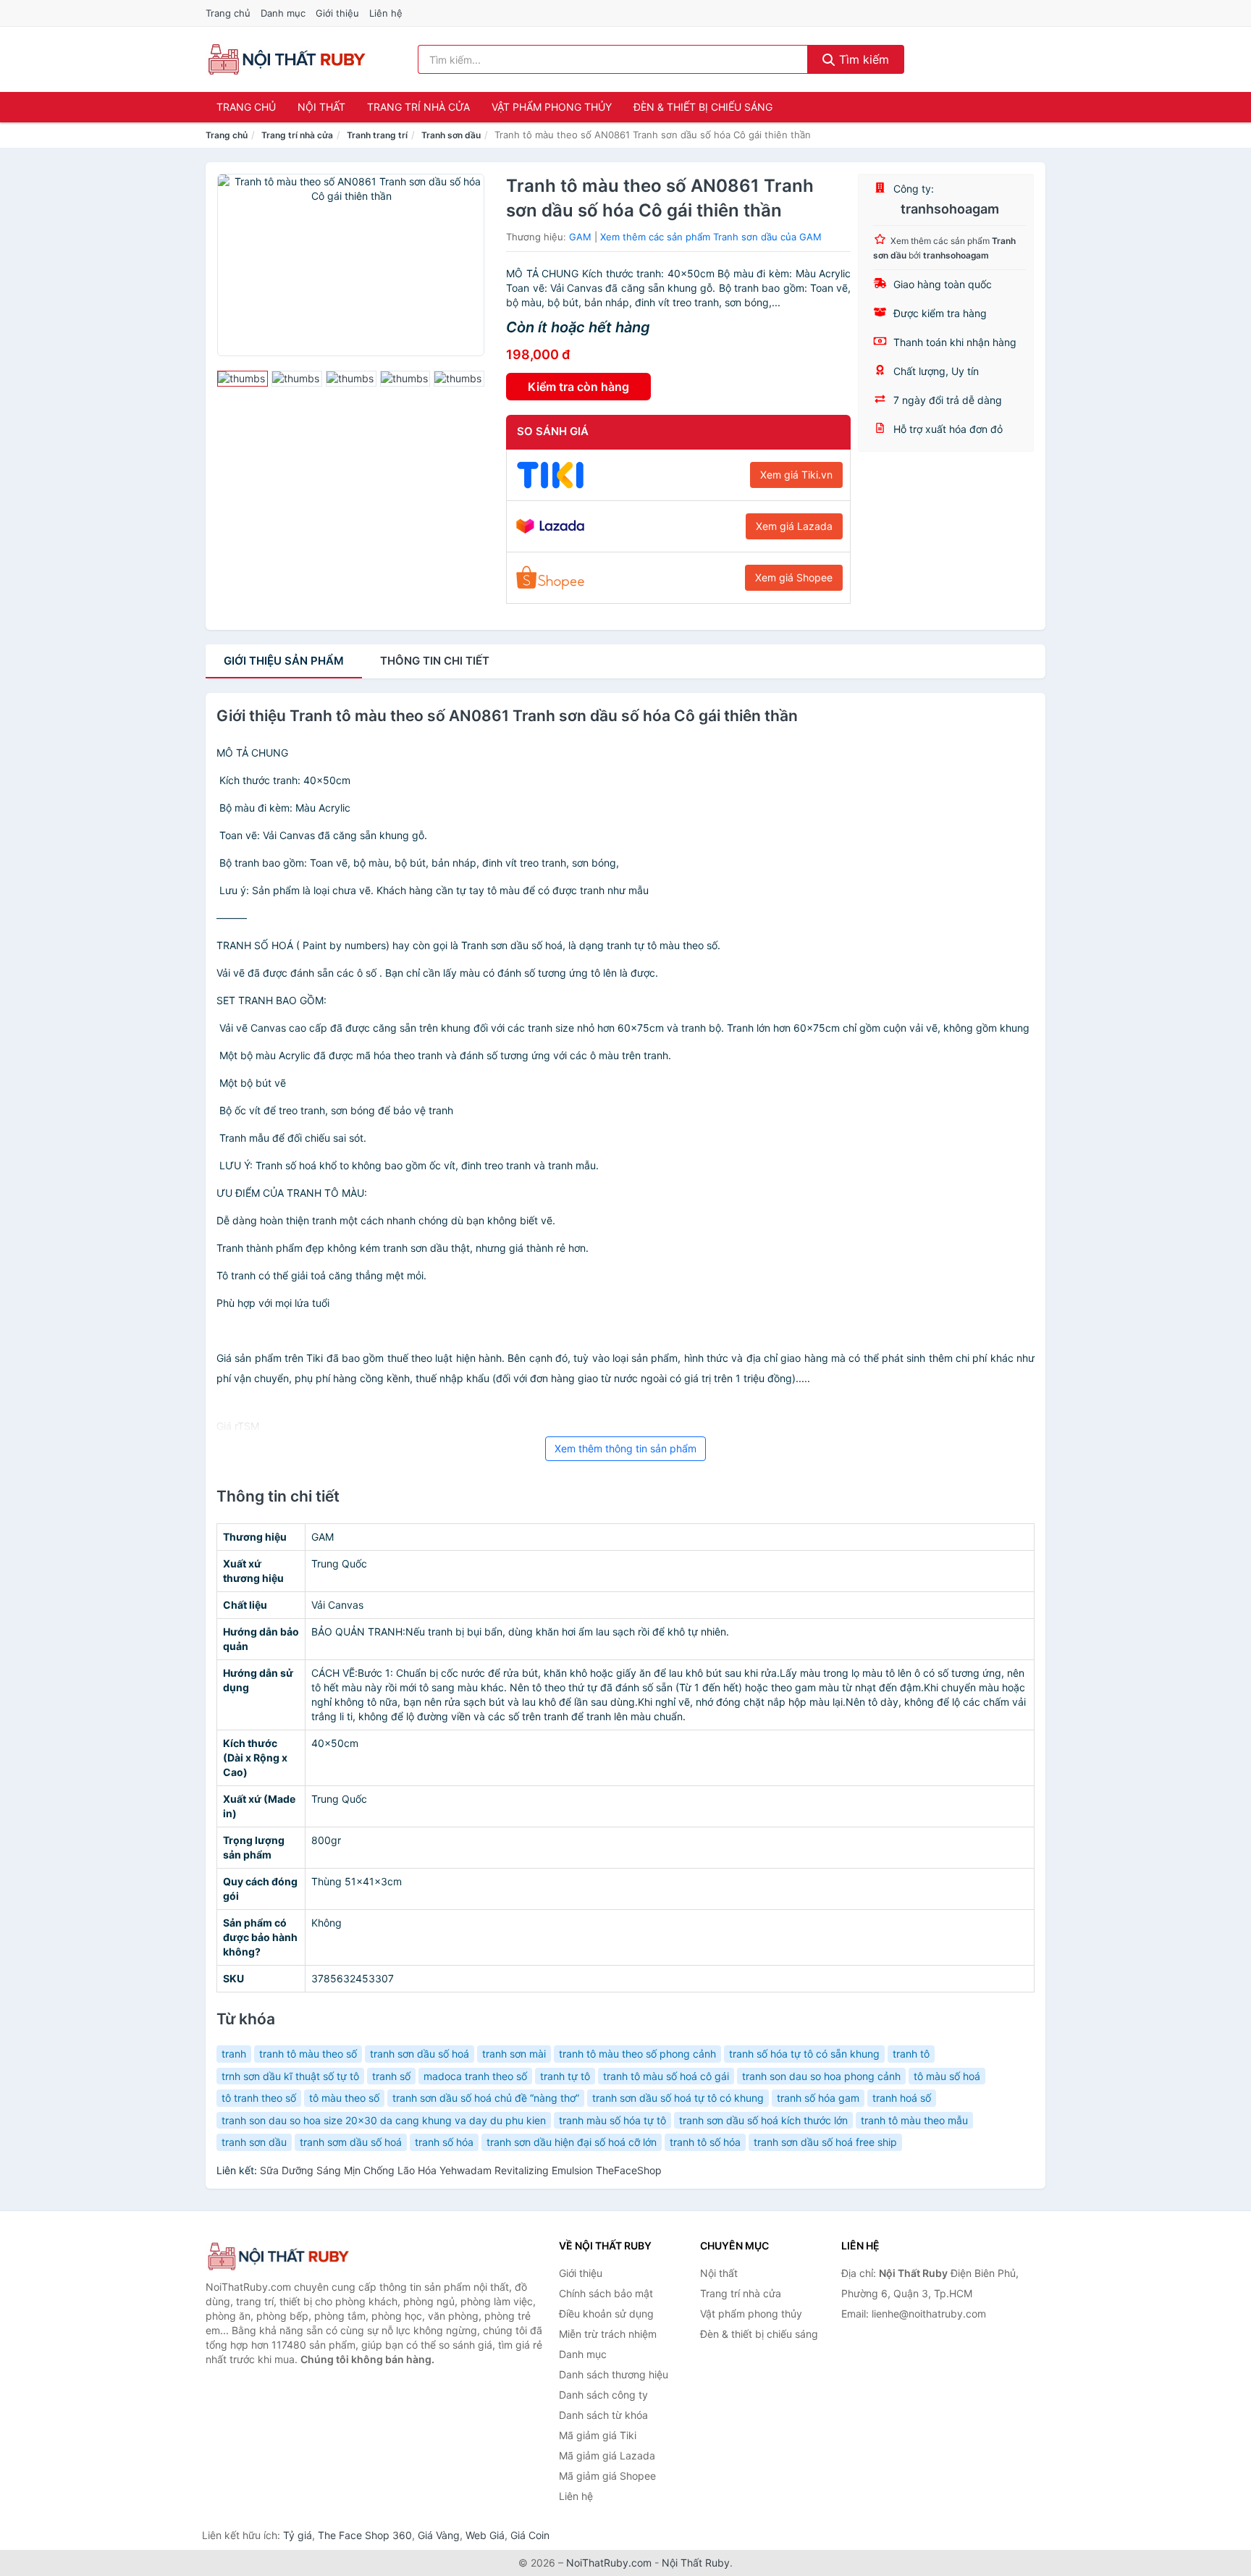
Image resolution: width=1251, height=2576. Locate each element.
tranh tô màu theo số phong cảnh (637, 2054)
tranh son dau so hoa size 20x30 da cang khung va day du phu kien (384, 2120)
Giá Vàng (439, 2535)
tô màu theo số (344, 2098)
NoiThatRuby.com (609, 2563)
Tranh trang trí (377, 135)
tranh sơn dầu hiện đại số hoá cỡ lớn (572, 2142)
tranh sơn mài (514, 2054)
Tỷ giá (298, 2535)
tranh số (391, 2076)
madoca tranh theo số (475, 2076)
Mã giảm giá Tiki (598, 2435)
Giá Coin (530, 2535)
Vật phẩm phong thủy (552, 107)
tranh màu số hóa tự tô (612, 2120)
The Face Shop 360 (365, 2535)
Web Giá (485, 2535)
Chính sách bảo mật (606, 2293)
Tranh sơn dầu (451, 135)
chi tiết (435, 661)
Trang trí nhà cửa (418, 107)
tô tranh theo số (259, 2098)
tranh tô (911, 2054)
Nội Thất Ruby (696, 2563)
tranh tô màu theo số (308, 2054)
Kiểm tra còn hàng (578, 387)
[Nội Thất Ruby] (278, 2256)
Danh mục (283, 13)
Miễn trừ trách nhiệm (608, 2334)
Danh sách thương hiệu (614, 2374)
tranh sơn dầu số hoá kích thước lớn (763, 2120)
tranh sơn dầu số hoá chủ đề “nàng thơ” (486, 2098)
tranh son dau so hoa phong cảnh (821, 2076)
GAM (580, 237)
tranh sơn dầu (254, 2142)
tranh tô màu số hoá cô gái (666, 2076)
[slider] (243, 379)
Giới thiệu (337, 13)
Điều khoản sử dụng (606, 2314)
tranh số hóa (444, 2142)
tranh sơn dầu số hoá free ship (825, 2142)
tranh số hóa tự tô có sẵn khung (804, 2054)
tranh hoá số (902, 2098)
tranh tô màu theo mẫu (914, 2120)
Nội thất (321, 107)
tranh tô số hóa (705, 2142)
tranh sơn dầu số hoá (420, 2054)
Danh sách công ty (603, 2395)
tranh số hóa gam (818, 2098)
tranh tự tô (565, 2076)
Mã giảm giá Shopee (607, 2476)
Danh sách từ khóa (603, 2415)
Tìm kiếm (862, 59)
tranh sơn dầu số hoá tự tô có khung (678, 2098)
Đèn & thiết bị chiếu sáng (703, 107)
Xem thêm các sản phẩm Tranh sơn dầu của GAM (711, 237)
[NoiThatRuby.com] (286, 59)
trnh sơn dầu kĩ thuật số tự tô (290, 2076)
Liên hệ (386, 13)
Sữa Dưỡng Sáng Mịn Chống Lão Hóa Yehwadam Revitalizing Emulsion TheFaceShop (461, 2170)
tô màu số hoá (947, 2076)
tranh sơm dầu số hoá (351, 2142)
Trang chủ (228, 13)
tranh (234, 2054)
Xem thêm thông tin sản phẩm (625, 1448)
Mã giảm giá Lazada (607, 2455)
